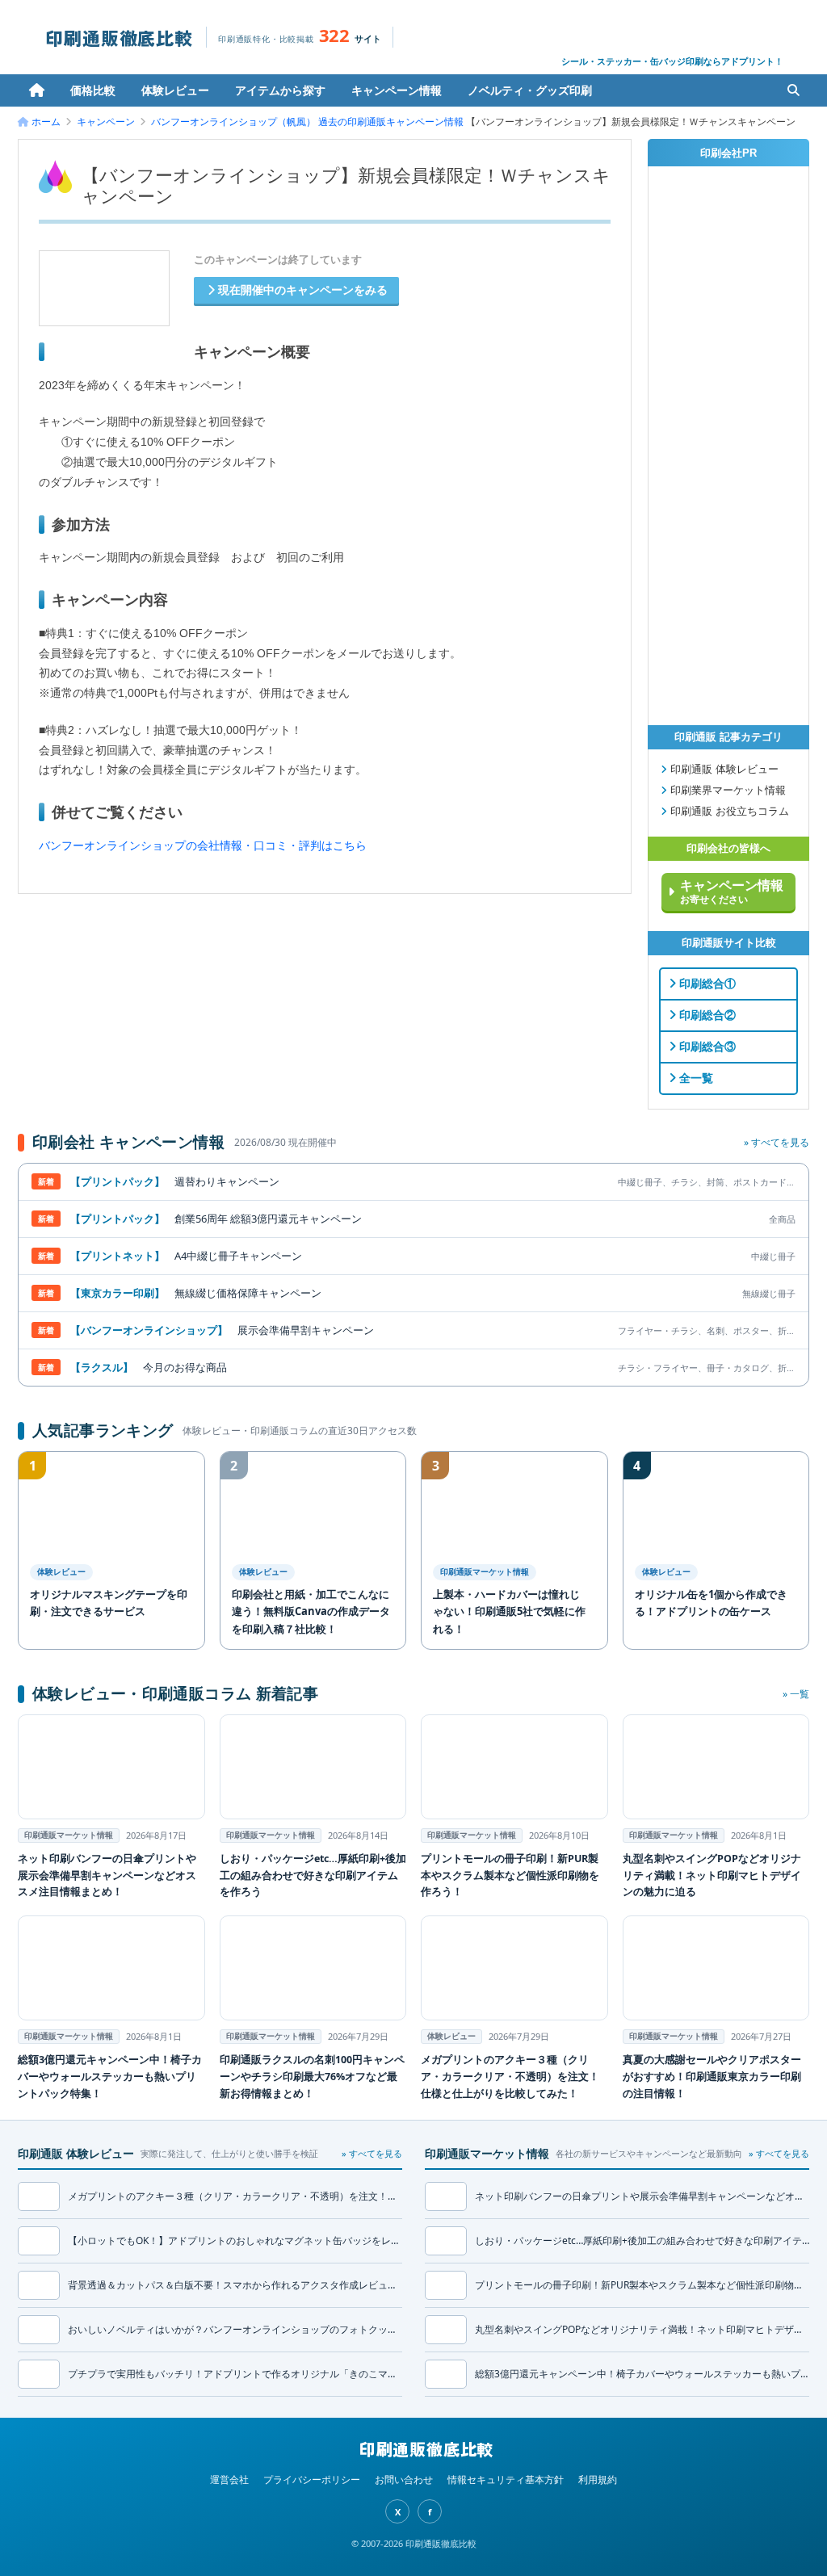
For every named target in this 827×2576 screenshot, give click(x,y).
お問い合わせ (404, 2480)
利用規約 (598, 2480)
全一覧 (695, 1078)
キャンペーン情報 (397, 90)
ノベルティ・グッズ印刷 (530, 90)
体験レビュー (175, 90)
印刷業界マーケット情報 (726, 791)
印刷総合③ (706, 1047)
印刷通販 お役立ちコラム (728, 812)
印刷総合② (706, 1015)
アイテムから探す (280, 90)
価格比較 (93, 90)
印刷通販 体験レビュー (723, 770)
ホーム (37, 90)
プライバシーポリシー (312, 2480)
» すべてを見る (777, 1142)
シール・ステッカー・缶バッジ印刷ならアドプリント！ (672, 61)
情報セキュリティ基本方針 (506, 2480)
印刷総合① (706, 984)
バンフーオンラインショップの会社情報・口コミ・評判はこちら (203, 846)
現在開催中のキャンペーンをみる (301, 290)
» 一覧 (796, 1694)
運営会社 (229, 2480)
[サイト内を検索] (793, 90)
